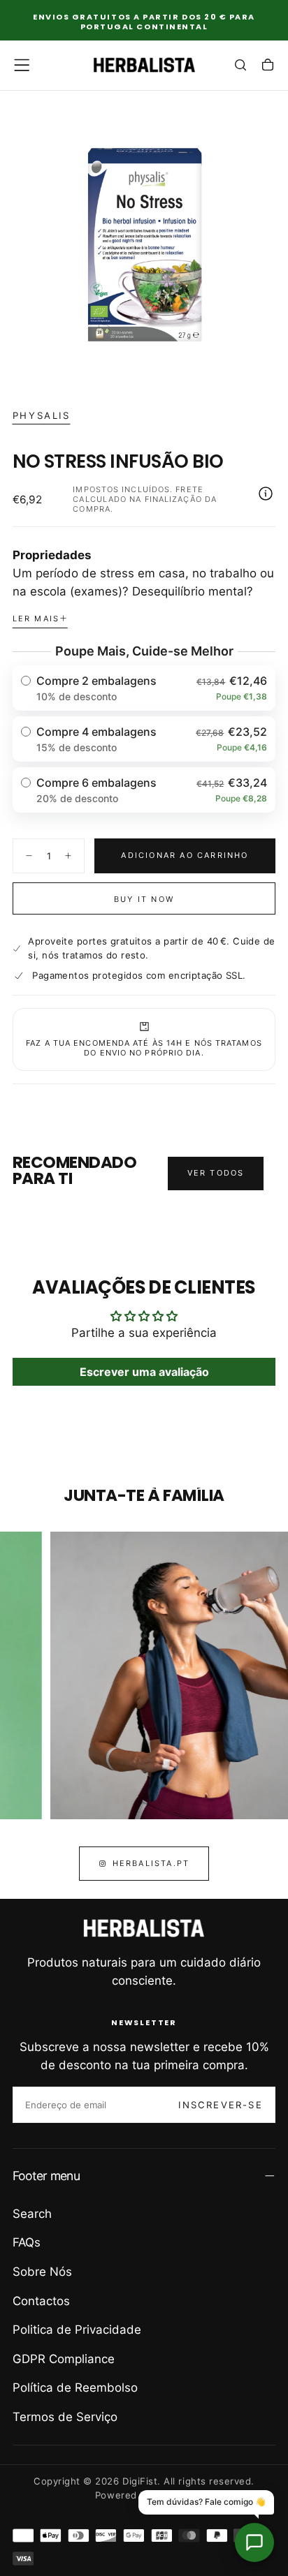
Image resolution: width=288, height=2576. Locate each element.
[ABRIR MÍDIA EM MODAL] (268, 368)
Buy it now (144, 899)
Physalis (42, 415)
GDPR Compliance (64, 2359)
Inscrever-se (220, 2105)
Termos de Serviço (65, 2417)
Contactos (41, 2301)
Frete (189, 489)
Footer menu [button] (46, 2176)
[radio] (144, 688)
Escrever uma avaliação (144, 1372)
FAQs (27, 2242)
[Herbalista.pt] (144, 1928)
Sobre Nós (42, 2272)
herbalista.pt (151, 1863)
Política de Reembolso (75, 2388)
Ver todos (216, 1173)
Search (32, 2214)
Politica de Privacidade (77, 2330)
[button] (22, 65)
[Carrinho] (268, 66)
